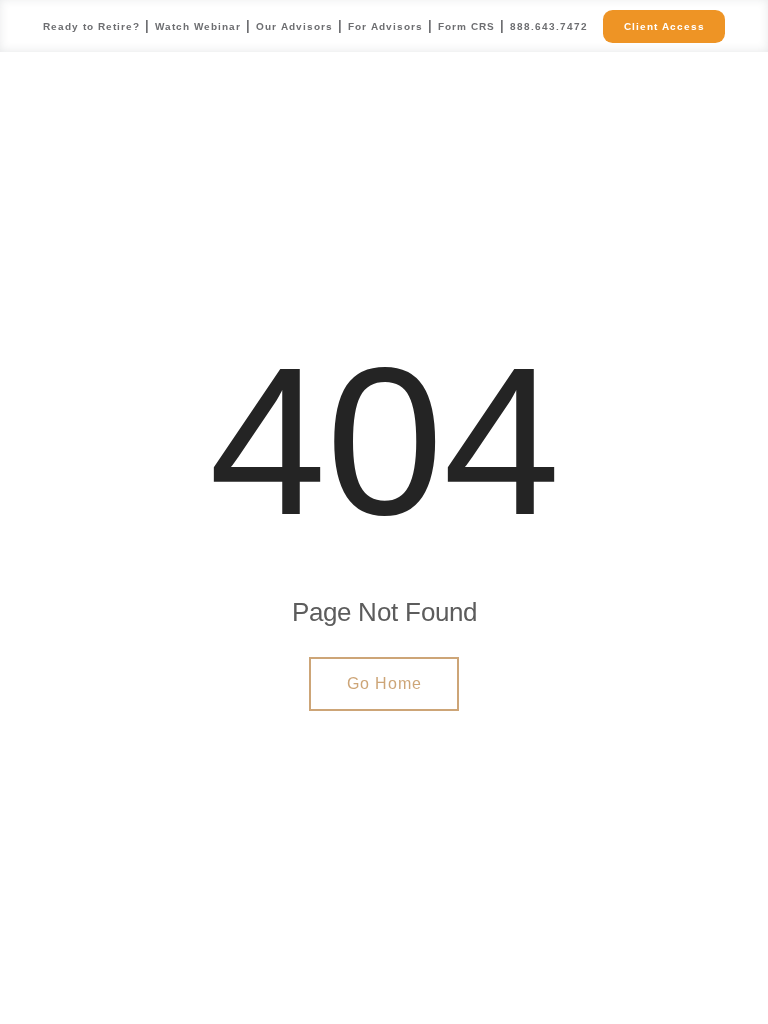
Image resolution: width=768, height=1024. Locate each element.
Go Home (384, 683)
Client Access (664, 26)
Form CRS (466, 26)
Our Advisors (294, 26)
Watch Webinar (198, 26)
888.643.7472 (549, 26)
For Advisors (385, 26)
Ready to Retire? (91, 26)
